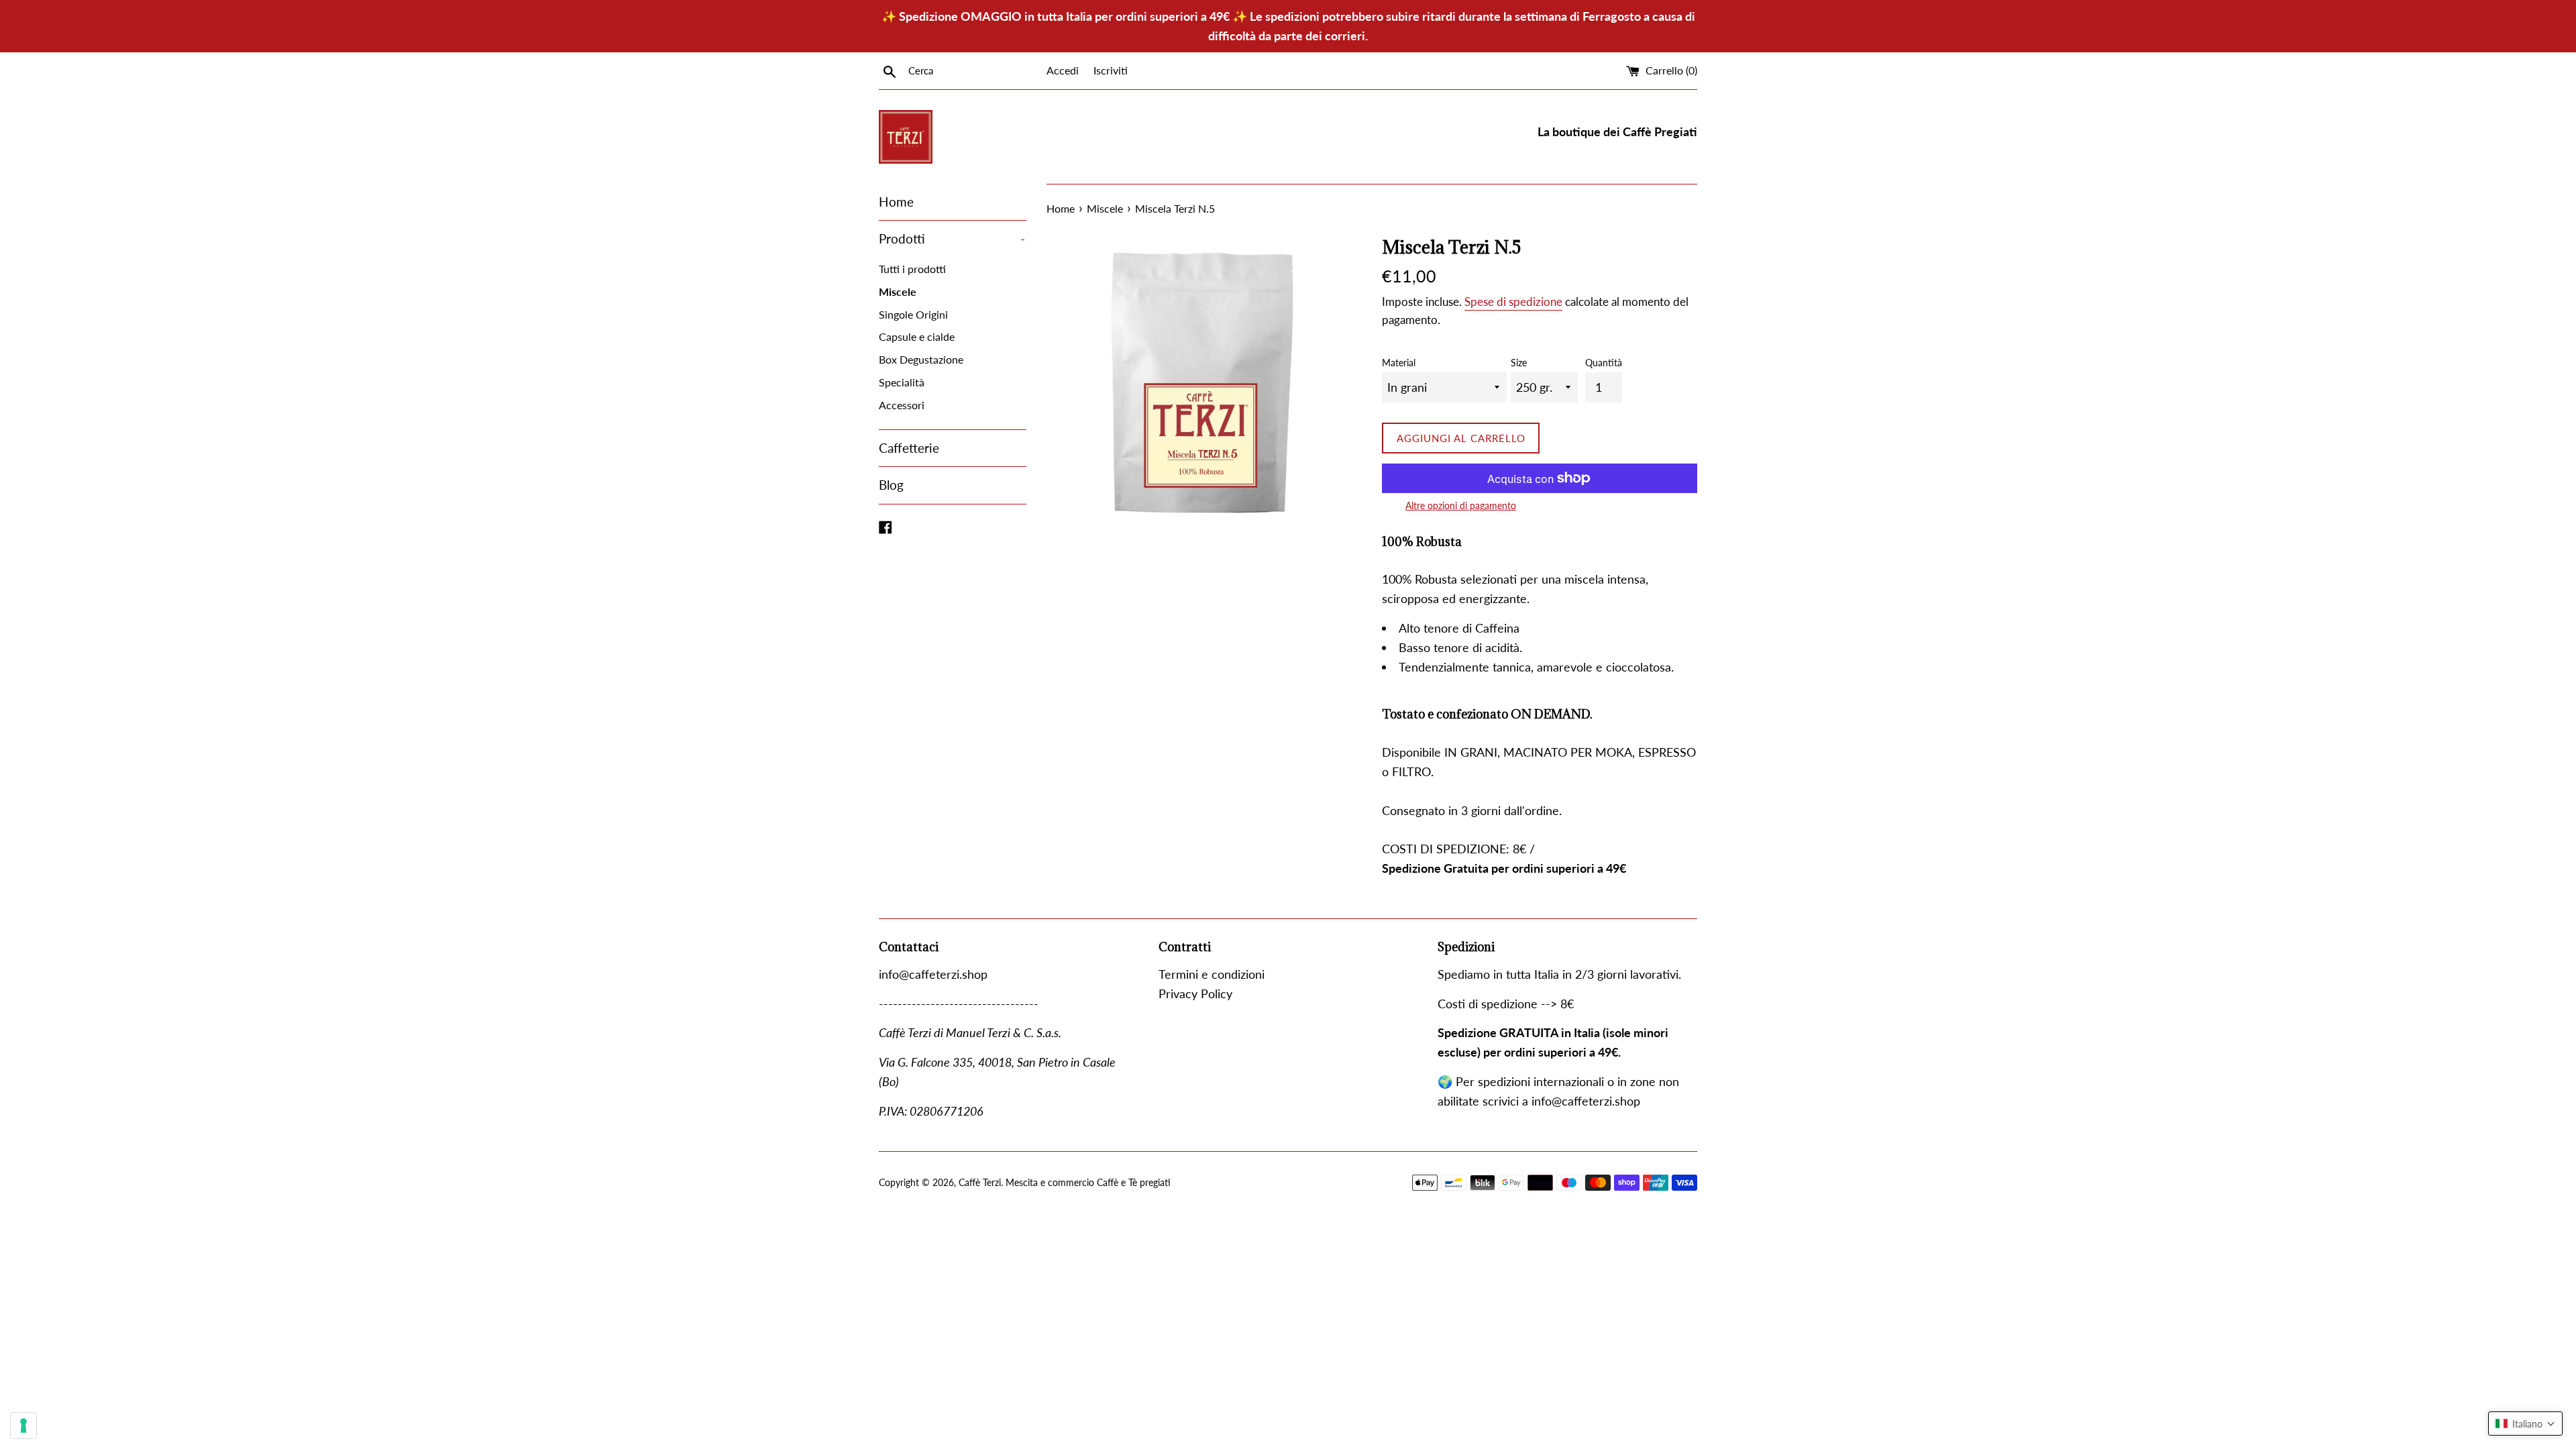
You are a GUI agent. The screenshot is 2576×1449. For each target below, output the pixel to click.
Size (1519, 363)
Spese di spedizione (1513, 302)
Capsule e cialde (917, 336)
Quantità (1604, 363)
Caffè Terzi (980, 1182)
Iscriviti (1111, 70)
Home (896, 202)
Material (1399, 363)
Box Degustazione (921, 359)
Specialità (902, 382)
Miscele (898, 291)
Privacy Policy (1195, 994)
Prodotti (952, 238)
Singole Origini (913, 314)
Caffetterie (909, 448)
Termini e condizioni (1212, 974)
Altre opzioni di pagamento (1461, 505)
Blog (891, 485)
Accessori (902, 405)
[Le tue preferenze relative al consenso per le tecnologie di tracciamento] (23, 1426)
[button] (2525, 1424)
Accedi (1063, 70)
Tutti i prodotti (912, 269)
